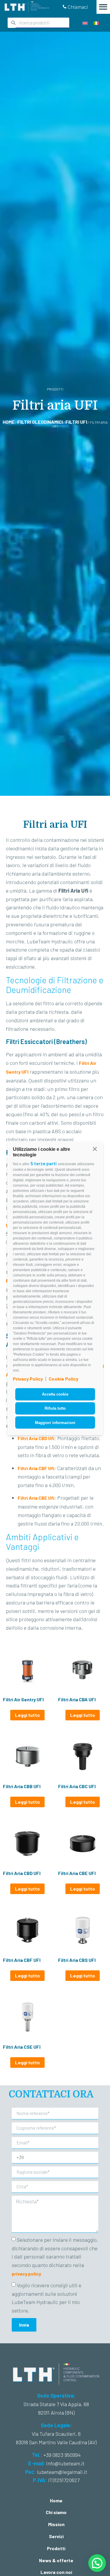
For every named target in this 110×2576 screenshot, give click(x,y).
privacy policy (26, 2274)
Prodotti (56, 2548)
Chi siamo (56, 2512)
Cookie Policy (64, 1379)
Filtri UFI (76, 422)
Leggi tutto (27, 1715)
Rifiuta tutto (55, 1408)
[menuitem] (85, 23)
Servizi (56, 2536)
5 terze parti (44, 1163)
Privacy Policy (28, 1379)
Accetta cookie (55, 1394)
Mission (56, 2524)
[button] (95, 1149)
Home (9, 422)
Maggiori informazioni (55, 1422)
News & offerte (56, 2560)
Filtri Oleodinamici (40, 422)
